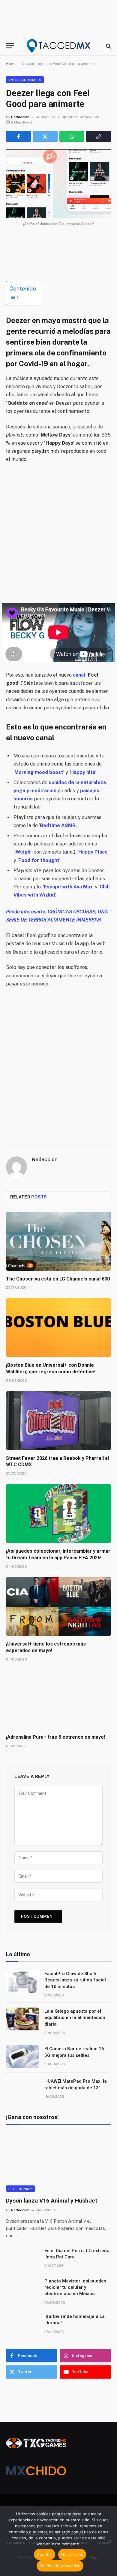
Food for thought (39, 860)
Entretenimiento (25, 80)
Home (11, 64)
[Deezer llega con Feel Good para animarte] (58, 184)
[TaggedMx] (58, 46)
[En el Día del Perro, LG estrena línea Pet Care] (22, 2258)
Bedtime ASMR (58, 825)
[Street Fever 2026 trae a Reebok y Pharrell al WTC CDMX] (58, 1421)
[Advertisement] (58, 533)
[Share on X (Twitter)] (45, 136)
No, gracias (72, 2554)
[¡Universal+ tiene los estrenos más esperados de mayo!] (58, 1607)
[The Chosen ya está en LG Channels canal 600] (58, 1241)
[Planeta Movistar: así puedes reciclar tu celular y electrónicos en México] (22, 2289)
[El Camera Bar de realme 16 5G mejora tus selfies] (22, 2057)
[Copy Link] (99, 136)
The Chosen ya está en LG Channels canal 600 (58, 1279)
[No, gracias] (109, 2541)
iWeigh (22, 852)
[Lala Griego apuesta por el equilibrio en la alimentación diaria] (22, 2019)
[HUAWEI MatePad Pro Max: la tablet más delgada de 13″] (22, 2089)
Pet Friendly (20, 2189)
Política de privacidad (60, 2566)
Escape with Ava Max (68, 887)
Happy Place (93, 852)
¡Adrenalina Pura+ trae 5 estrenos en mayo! (55, 1737)
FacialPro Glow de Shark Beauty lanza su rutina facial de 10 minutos (75, 1980)
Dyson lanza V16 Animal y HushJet (52, 2201)
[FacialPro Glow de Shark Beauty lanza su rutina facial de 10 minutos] (22, 1981)
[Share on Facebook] (18, 136)
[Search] (108, 46)
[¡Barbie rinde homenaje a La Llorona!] (22, 2324)
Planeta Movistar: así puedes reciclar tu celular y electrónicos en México (75, 2287)
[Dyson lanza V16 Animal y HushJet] (58, 2162)
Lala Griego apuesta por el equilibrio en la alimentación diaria (75, 2018)
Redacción (20, 117)
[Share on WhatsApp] (72, 136)
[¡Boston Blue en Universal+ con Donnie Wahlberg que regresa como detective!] (58, 1328)
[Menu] (10, 46)
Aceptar (45, 2554)
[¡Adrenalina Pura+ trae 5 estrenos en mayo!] (58, 1699)
